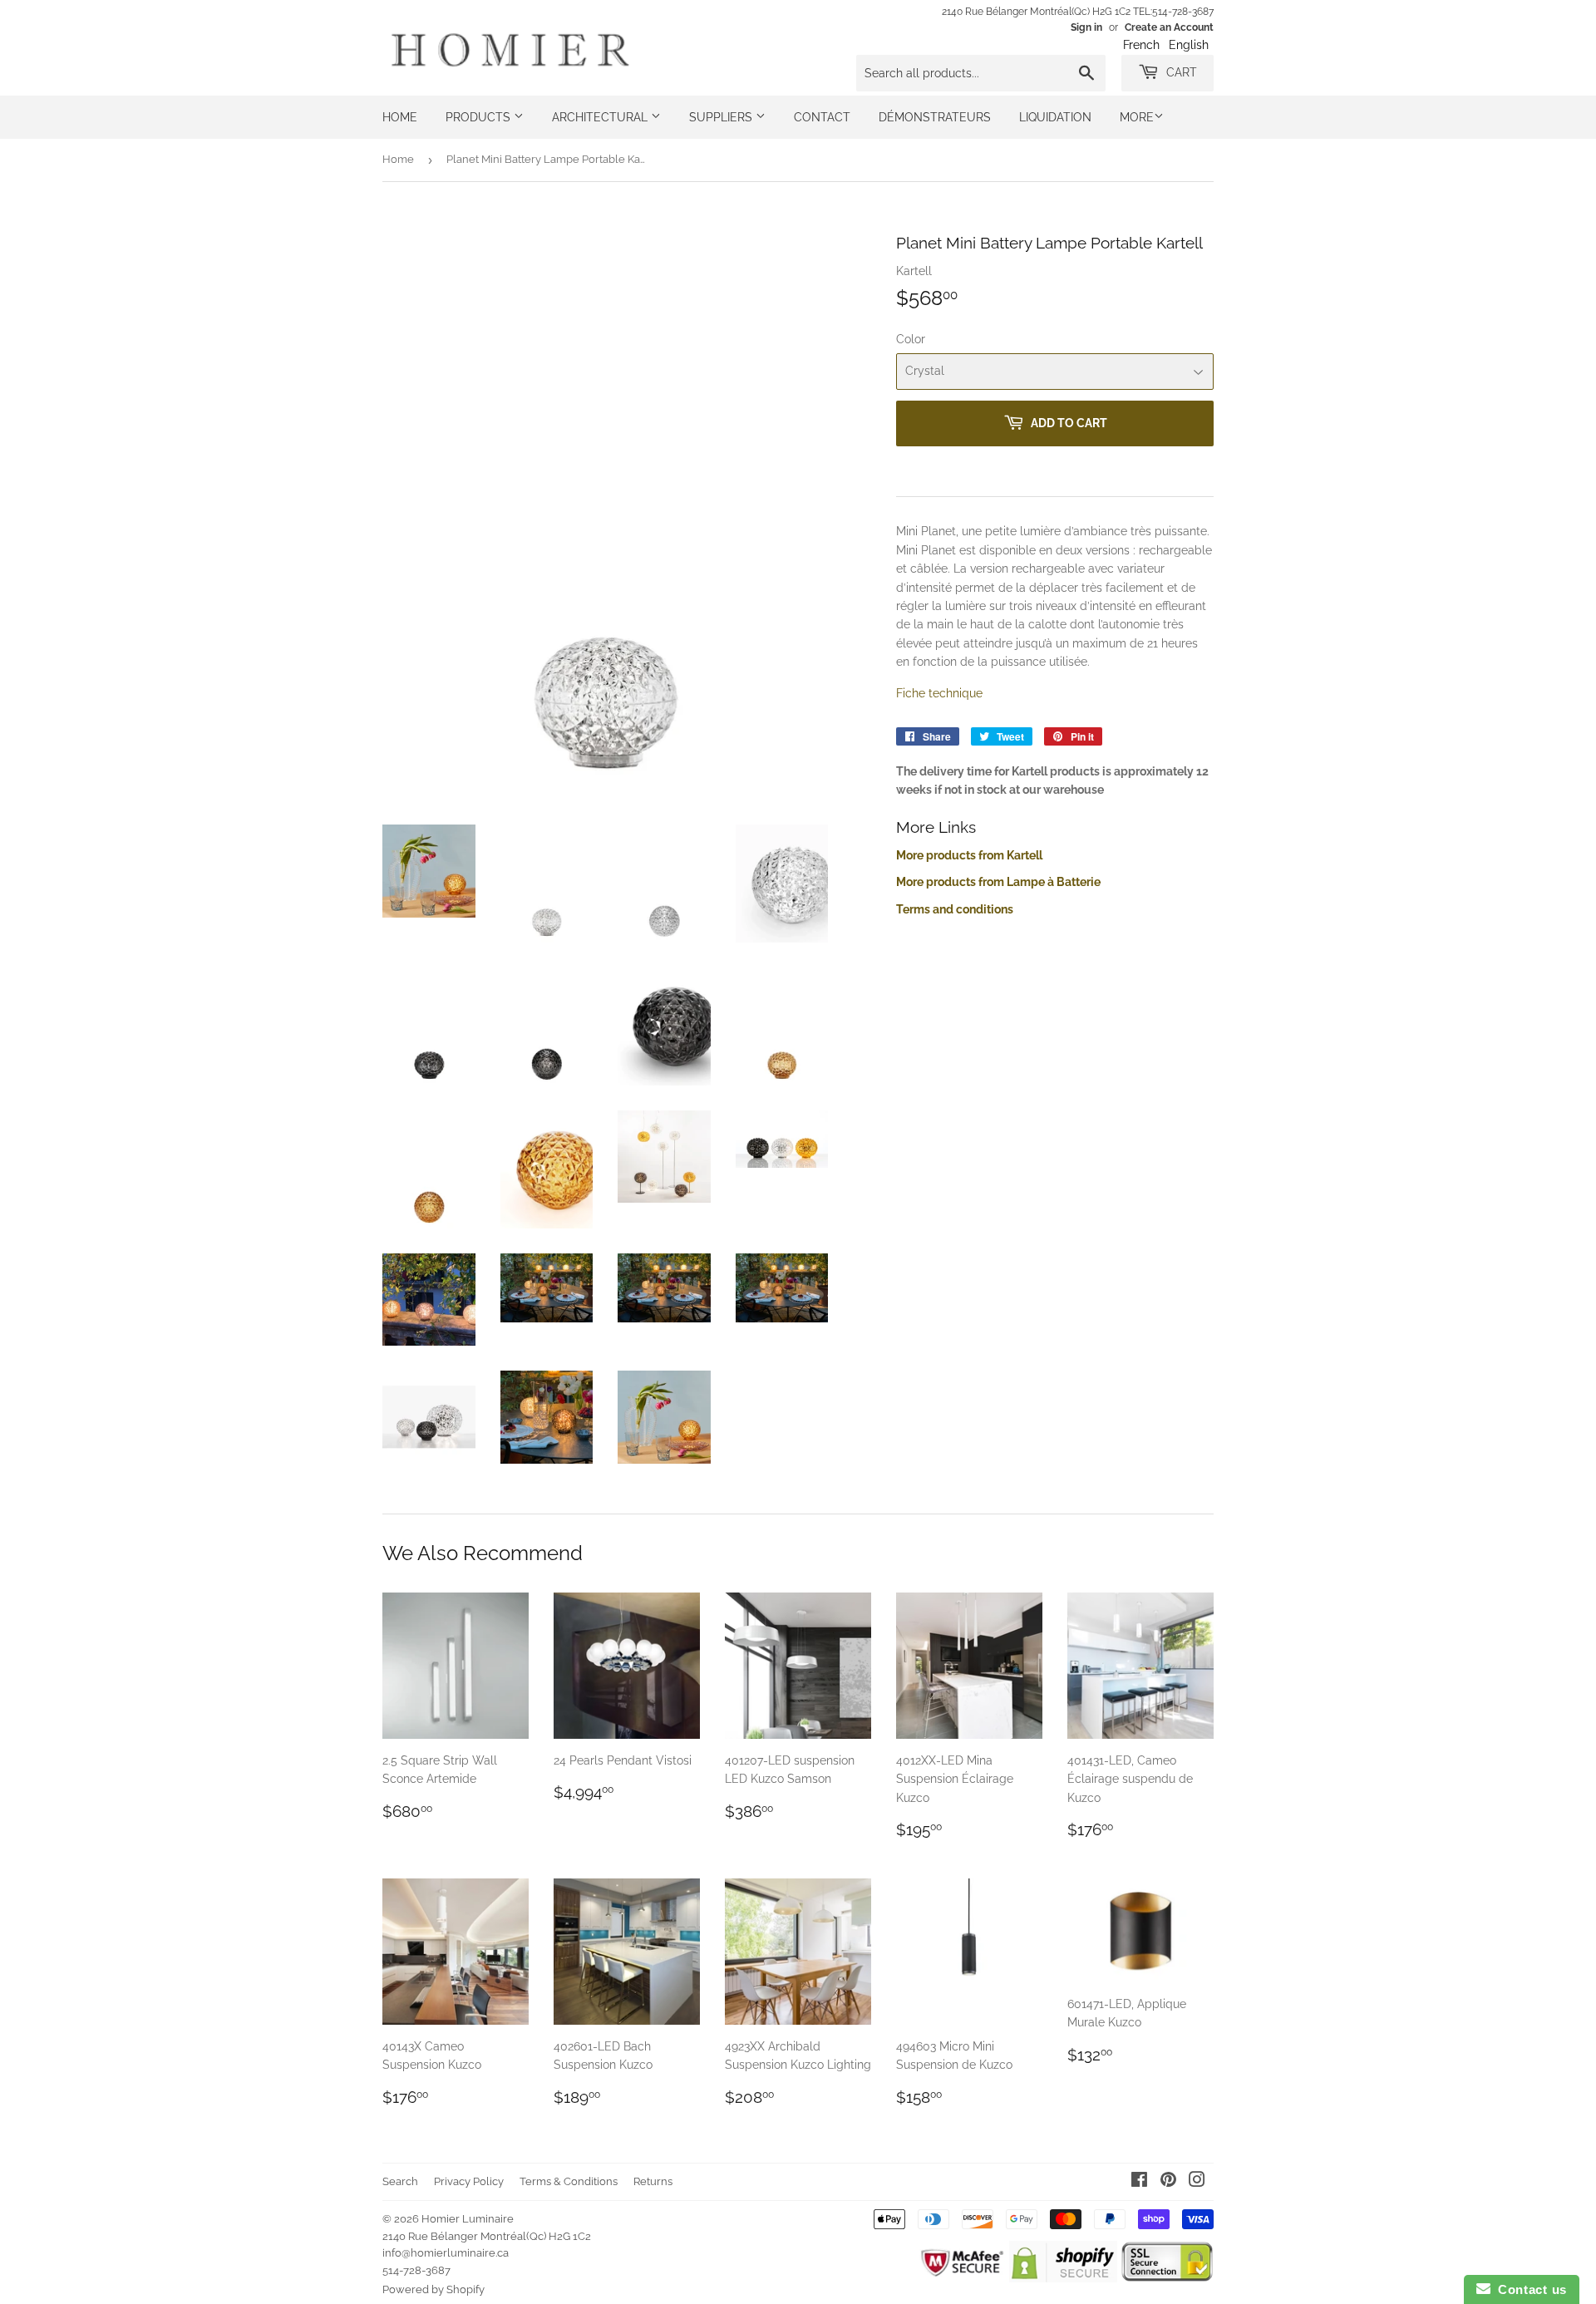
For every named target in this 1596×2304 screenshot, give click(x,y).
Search (400, 2181)
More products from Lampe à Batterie (998, 882)
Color (911, 339)
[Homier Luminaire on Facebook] (1139, 2182)
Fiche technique (939, 693)
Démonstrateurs (935, 117)
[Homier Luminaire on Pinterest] (1168, 2182)
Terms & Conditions (569, 2181)
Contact (822, 117)
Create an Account (1169, 27)
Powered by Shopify (433, 2289)
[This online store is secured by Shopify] (1063, 2278)
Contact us (1529, 2289)
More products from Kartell (969, 855)
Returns (653, 2181)
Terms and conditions (955, 909)
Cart (1180, 72)
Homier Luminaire (468, 2219)
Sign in (1086, 27)
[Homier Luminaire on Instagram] (1197, 2182)
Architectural (601, 117)
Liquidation (1055, 117)
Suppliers (722, 117)
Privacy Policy (469, 2181)
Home (400, 117)
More (1137, 117)
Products (480, 117)
